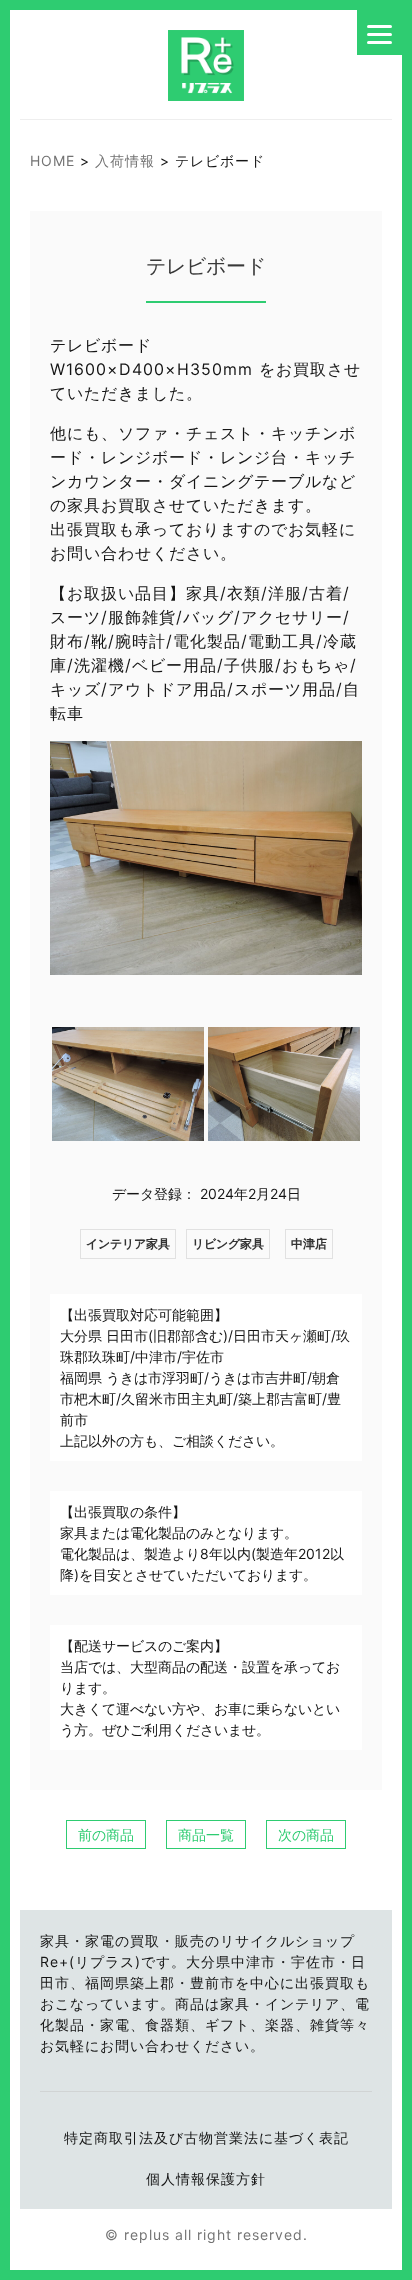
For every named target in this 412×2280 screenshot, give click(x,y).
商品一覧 (206, 1834)
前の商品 (106, 1834)
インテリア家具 (128, 1243)
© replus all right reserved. (206, 2234)
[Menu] (379, 32)
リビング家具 (228, 1243)
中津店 (309, 1243)
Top (371, 2239)
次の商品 (306, 1834)
